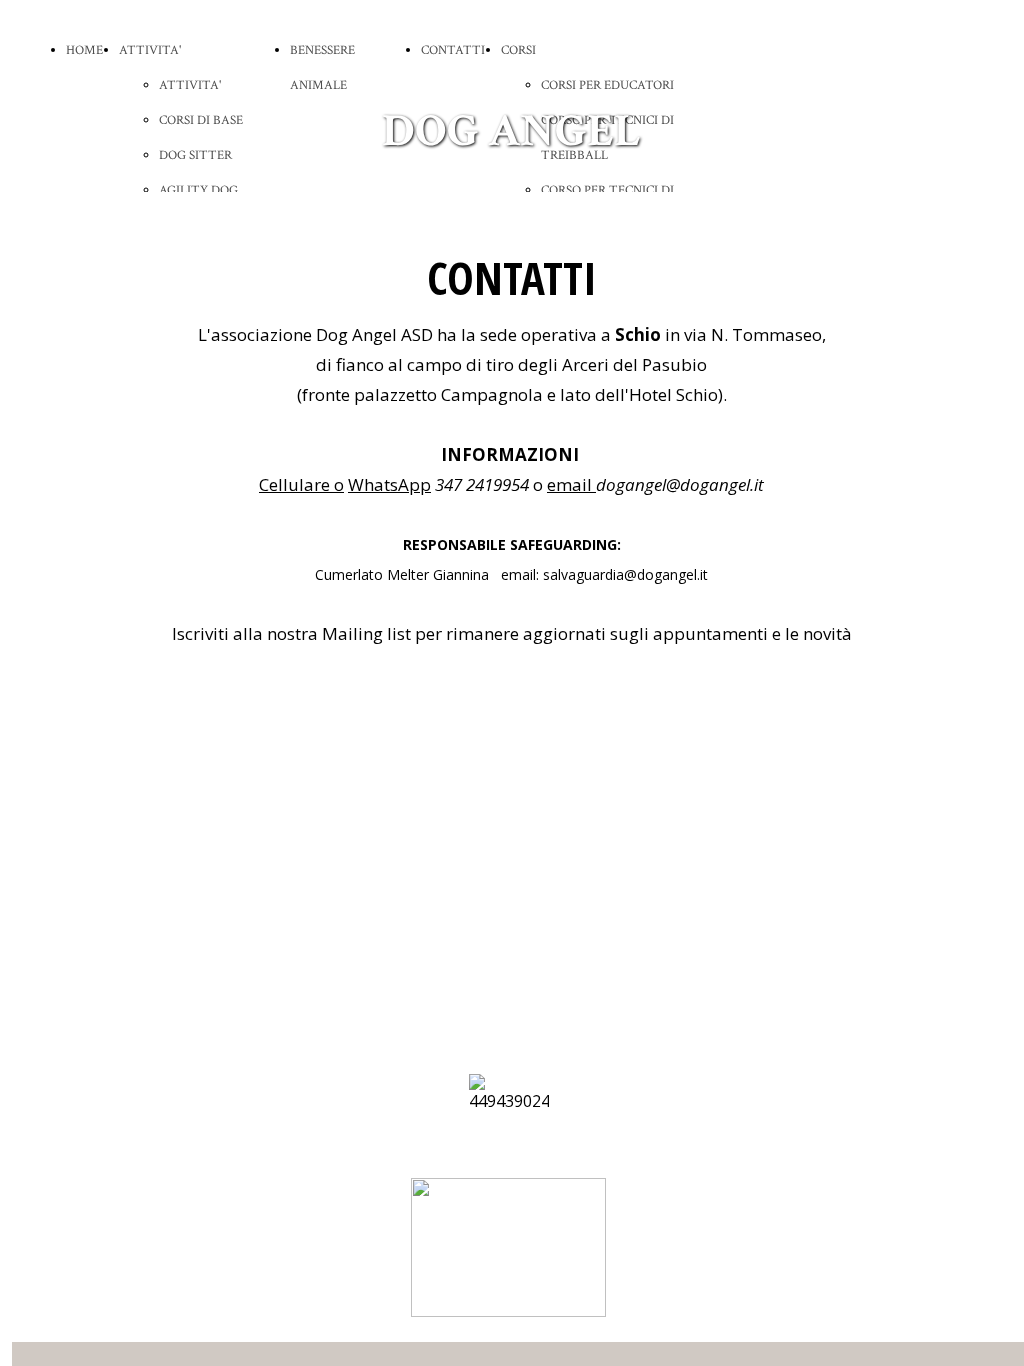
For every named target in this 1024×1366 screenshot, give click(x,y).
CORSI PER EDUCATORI (607, 85)
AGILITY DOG (198, 190)
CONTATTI (453, 50)
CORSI (518, 50)
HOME (84, 50)
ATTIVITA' (150, 50)
